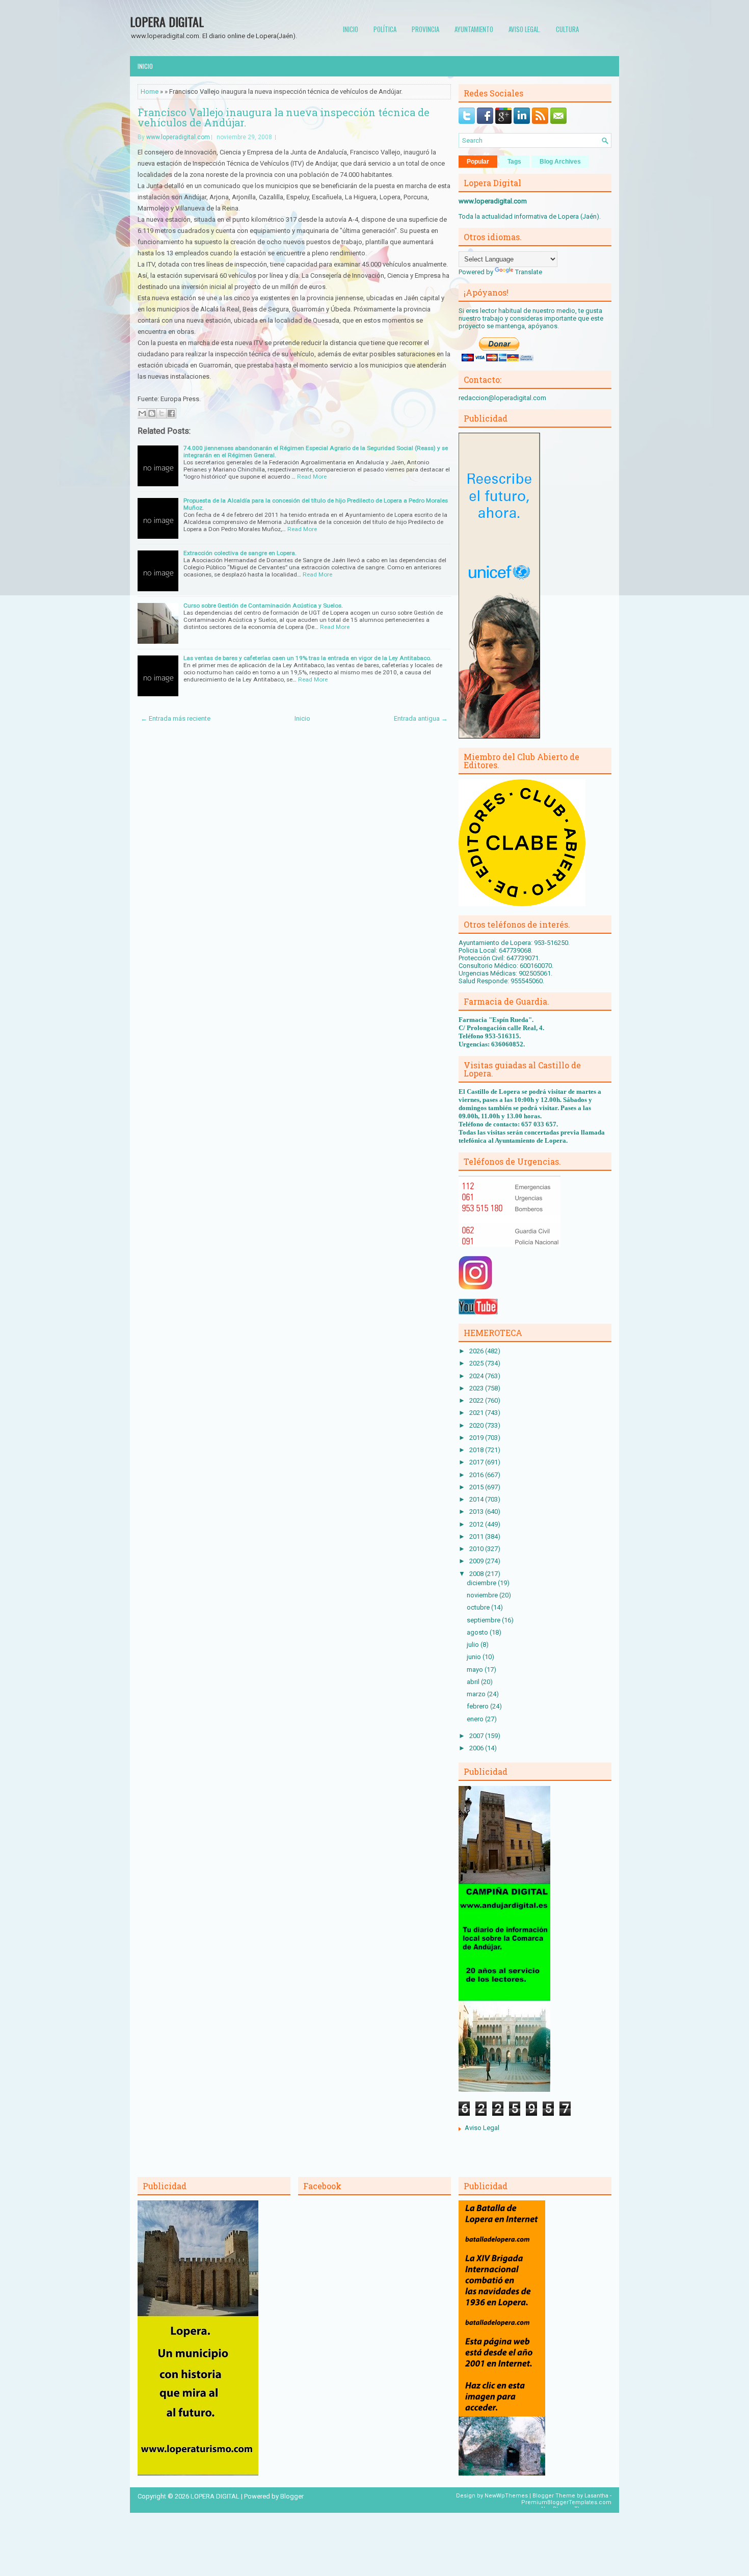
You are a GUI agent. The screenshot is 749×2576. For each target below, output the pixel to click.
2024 (477, 1376)
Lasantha (596, 2496)
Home (150, 91)
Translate (529, 272)
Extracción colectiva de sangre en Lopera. (240, 553)
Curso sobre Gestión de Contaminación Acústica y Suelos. (263, 606)
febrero (478, 1706)
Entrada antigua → (421, 718)
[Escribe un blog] (152, 413)
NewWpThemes (506, 2496)
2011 (477, 1536)
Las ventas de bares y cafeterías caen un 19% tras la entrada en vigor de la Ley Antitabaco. (307, 658)
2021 (477, 1413)
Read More (312, 477)
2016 (477, 1475)
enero (476, 1719)
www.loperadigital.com (178, 137)
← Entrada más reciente (176, 718)
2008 (477, 1574)
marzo (477, 1694)
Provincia (425, 29)
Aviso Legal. (525, 29)
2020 (477, 1425)
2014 (477, 1499)
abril (474, 1682)
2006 (477, 1748)
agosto (478, 1632)
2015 (477, 1487)
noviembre (483, 1595)
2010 (477, 1549)
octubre (479, 1607)
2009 (477, 1561)
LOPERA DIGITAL (167, 21)
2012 (477, 1524)
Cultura (567, 29)
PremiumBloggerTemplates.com (566, 2502)
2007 (477, 1736)
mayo (476, 1670)
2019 (477, 1438)
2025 (477, 1363)
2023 (477, 1388)
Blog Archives (560, 162)
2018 (477, 1450)
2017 (477, 1462)
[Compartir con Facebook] (171, 413)
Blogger (292, 2496)
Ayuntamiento (474, 29)
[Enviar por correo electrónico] (142, 413)
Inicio (351, 29)
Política (385, 29)
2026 (477, 1351)
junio (475, 1657)
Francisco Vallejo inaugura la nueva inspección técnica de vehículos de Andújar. (284, 117)
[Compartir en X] (162, 413)
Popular (478, 162)
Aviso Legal (482, 2128)
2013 (477, 1512)
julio (474, 1645)
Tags (514, 162)
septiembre (484, 1620)
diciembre (482, 1583)
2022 (477, 1400)
